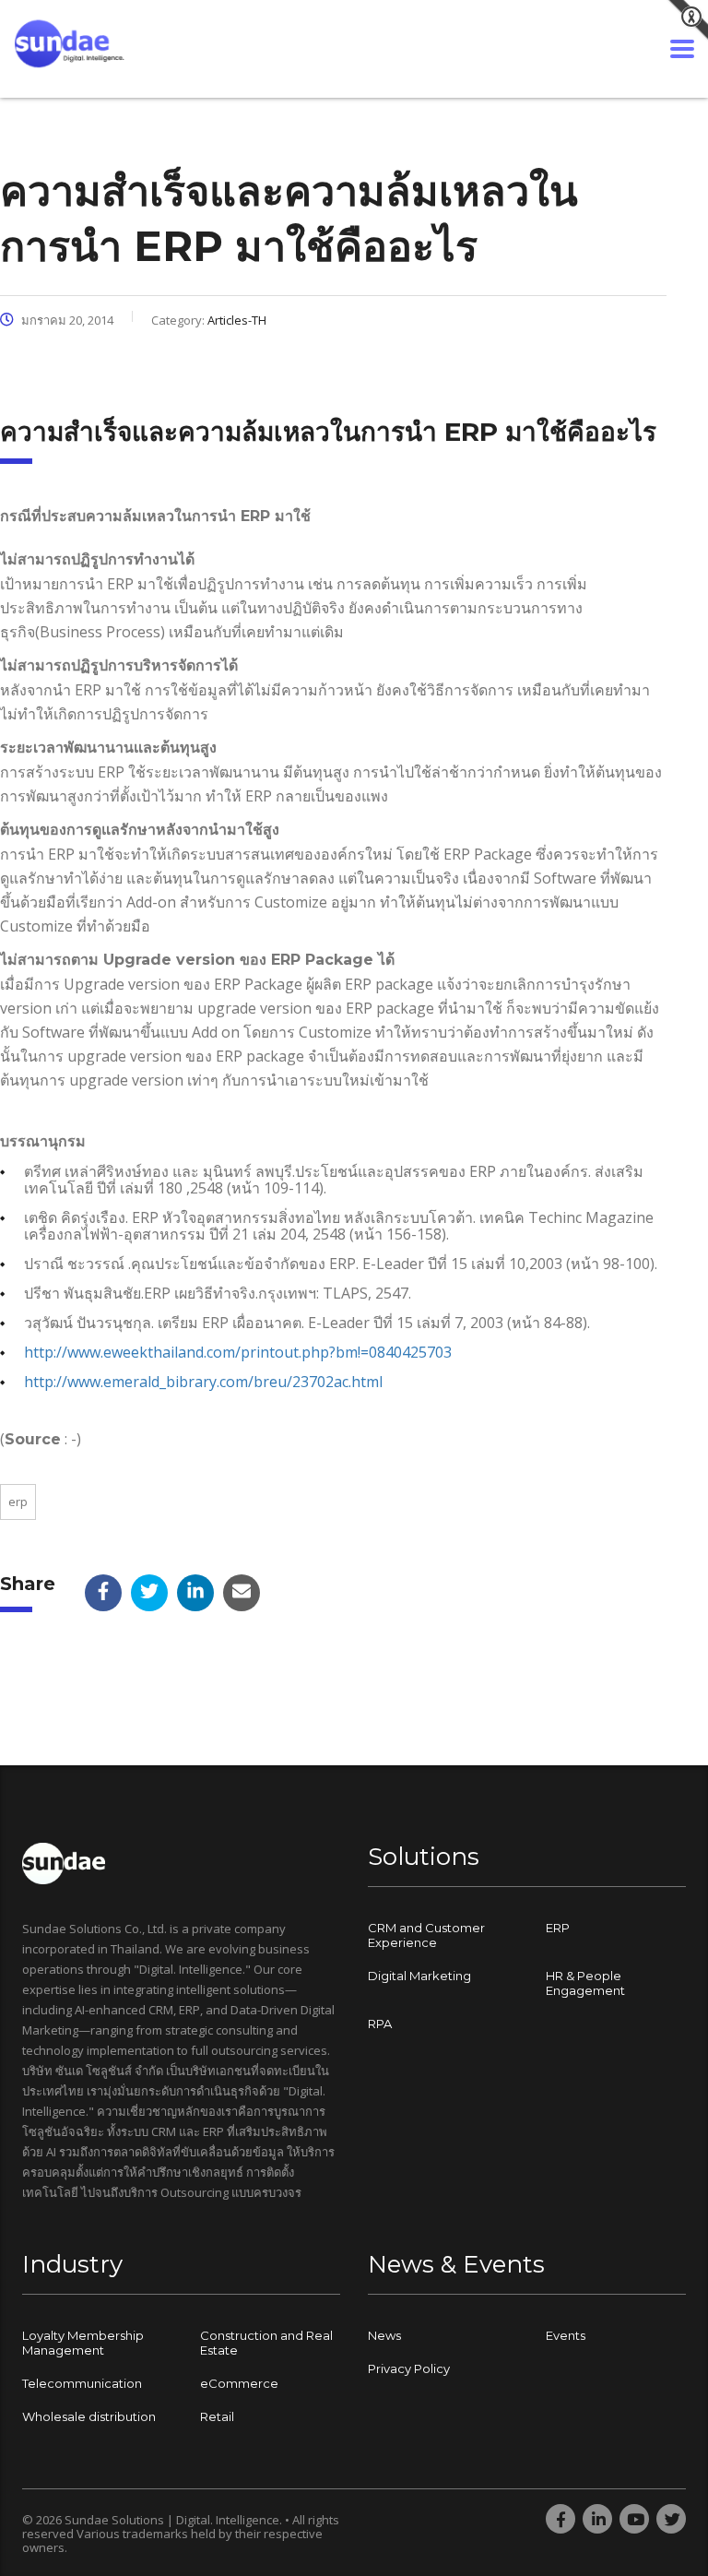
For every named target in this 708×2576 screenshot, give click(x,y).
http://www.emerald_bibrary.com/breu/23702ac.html (203, 1382)
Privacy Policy (409, 2368)
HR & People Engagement (585, 1983)
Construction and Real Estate (266, 2343)
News (384, 2335)
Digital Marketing (419, 1976)
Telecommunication (82, 2383)
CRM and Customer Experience (426, 1935)
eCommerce (239, 2383)
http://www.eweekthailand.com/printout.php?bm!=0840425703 (238, 1352)
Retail (217, 2416)
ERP (18, 1502)
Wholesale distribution (89, 2416)
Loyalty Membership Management (83, 2343)
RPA (380, 2024)
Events (566, 2335)
